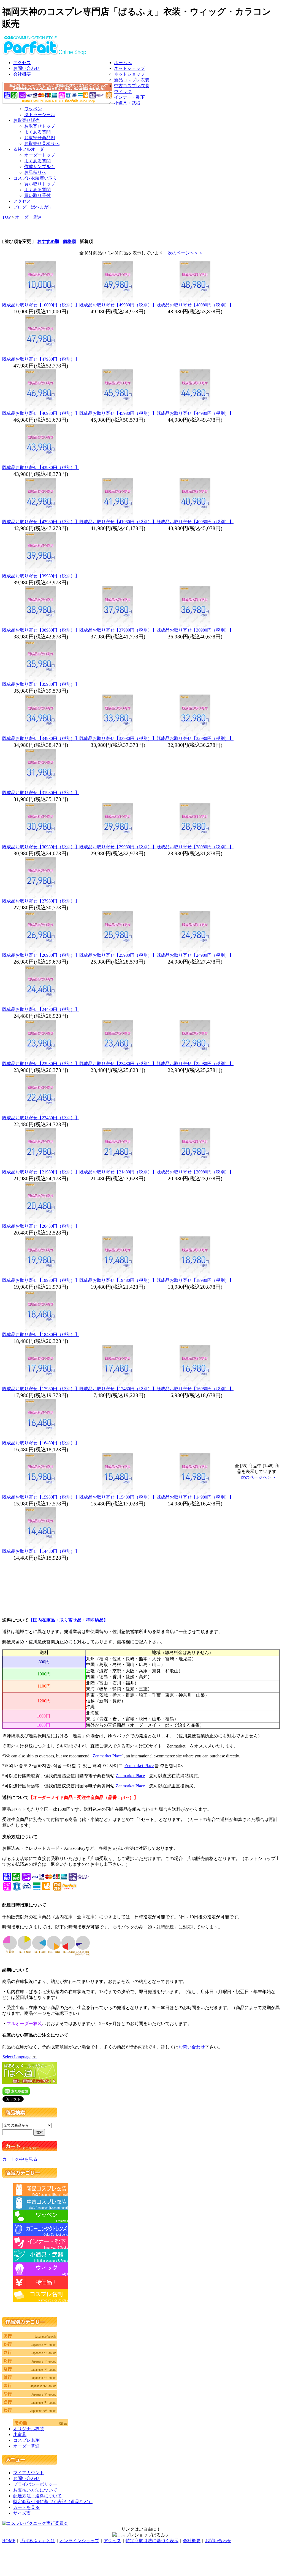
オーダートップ (40, 155)
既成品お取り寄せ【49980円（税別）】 (118, 305)
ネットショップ (129, 68)
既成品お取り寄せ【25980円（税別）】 (118, 955)
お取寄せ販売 (26, 120)
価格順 (69, 241)
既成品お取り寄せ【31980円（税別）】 (41, 793)
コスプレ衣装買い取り (35, 178)
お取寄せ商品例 (40, 138)
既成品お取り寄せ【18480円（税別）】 (41, 1334)
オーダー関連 (28, 217)
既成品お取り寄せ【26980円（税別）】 (41, 955)
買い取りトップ (40, 184)
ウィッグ (123, 91)
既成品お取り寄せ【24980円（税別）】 (195, 955)
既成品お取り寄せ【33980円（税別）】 (118, 738)
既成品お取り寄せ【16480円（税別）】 (41, 1443)
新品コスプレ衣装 (132, 80)
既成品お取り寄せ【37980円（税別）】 (118, 630)
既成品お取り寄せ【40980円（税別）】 (195, 522)
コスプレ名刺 (26, 2440)
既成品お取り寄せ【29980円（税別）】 (118, 847)
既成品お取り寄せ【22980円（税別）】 (195, 1064)
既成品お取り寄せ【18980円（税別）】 (195, 1280)
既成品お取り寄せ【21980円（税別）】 (41, 1172)
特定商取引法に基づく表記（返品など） (53, 2502)
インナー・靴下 (129, 97)
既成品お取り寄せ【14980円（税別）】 (195, 1497)
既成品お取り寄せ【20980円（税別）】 (195, 1172)
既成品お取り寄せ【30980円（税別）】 (41, 847)
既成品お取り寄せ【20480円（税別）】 (41, 1226)
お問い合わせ (26, 68)
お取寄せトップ (40, 126)
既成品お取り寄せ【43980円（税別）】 (41, 467)
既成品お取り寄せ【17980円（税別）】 (41, 1389)
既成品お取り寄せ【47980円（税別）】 (41, 359)
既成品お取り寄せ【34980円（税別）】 (41, 738)
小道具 (20, 2434)
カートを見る (26, 2507)
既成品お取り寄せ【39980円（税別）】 (41, 576)
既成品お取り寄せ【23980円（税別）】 (41, 1064)
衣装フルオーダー (31, 149)
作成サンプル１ (40, 167)
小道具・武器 (127, 103)
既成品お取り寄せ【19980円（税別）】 (41, 1280)
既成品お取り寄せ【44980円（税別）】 (195, 413)
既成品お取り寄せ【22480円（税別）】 (41, 1118)
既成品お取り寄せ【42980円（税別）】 (41, 522)
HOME (9, 2541)
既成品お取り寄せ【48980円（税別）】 (195, 305)
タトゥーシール (40, 115)
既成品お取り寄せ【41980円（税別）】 (118, 522)
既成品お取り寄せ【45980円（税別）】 (118, 413)
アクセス (22, 63)
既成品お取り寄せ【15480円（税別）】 (118, 1497)
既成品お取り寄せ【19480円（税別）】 (118, 1280)
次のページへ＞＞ (185, 253)
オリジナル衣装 (29, 2429)
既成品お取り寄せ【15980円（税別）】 (41, 1497)
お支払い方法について (35, 2490)
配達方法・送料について (37, 2496)
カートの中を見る (20, 2159)
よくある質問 (37, 132)
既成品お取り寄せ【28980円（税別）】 (195, 847)
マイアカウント (29, 2473)
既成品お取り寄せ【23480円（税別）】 (118, 1064)
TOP (6, 217)
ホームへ (123, 63)
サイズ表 (22, 2513)
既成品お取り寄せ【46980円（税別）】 (41, 413)
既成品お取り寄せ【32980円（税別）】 (195, 738)
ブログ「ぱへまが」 (33, 207)
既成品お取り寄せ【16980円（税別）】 (195, 1389)
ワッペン (33, 109)
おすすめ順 (48, 241)
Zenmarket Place (107, 1756)
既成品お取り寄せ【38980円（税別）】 (41, 630)
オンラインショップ (79, 2541)
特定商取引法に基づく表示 (152, 2541)
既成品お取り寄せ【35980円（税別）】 (41, 684)
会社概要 (22, 74)
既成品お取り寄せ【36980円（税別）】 (195, 630)
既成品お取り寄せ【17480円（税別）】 (118, 1389)
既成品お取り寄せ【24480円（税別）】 (41, 1009)
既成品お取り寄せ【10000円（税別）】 (41, 305)
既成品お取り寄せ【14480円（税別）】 (41, 1551)
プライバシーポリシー (35, 2484)
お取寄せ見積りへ (42, 143)
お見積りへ (35, 172)
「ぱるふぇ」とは (37, 2541)
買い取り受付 (37, 195)
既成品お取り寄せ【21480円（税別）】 (118, 1172)
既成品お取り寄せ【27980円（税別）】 (41, 901)
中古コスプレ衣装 (132, 86)
